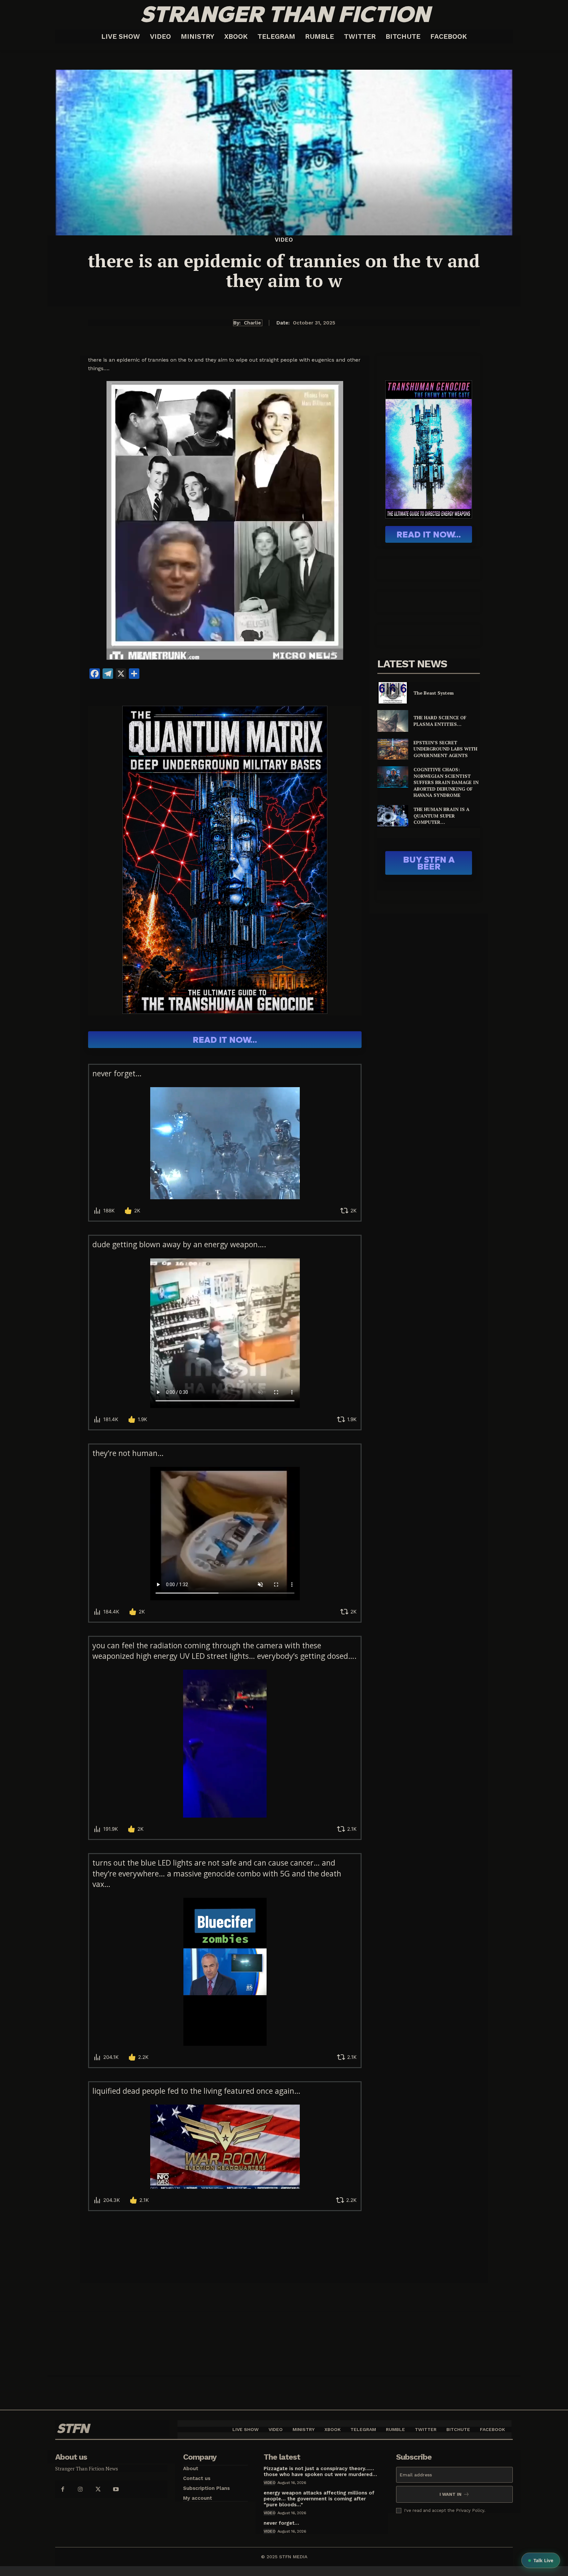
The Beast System (434, 693)
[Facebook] (62, 2489)
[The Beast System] (393, 693)
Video (284, 240)
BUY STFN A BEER (429, 863)
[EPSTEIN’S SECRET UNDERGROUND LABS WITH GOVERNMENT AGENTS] (393, 749)
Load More (225, 2235)
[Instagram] (80, 2489)
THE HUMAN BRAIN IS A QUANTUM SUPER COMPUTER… (441, 816)
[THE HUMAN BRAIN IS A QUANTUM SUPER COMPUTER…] (393, 816)
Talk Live (543, 2560)
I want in (450, 2494)
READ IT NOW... (225, 1040)
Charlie (252, 323)
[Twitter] (98, 2489)
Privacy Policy (470, 2510)
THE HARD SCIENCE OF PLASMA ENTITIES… (440, 721)
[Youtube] (116, 2489)
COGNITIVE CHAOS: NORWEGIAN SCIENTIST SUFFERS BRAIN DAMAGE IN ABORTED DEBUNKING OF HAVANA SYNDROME (446, 782)
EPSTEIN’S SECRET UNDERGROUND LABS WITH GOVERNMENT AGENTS (445, 749)
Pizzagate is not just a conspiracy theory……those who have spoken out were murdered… (320, 2471)
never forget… (281, 2523)
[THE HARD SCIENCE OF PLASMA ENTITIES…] (393, 721)
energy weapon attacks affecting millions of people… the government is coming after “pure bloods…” (319, 2499)
